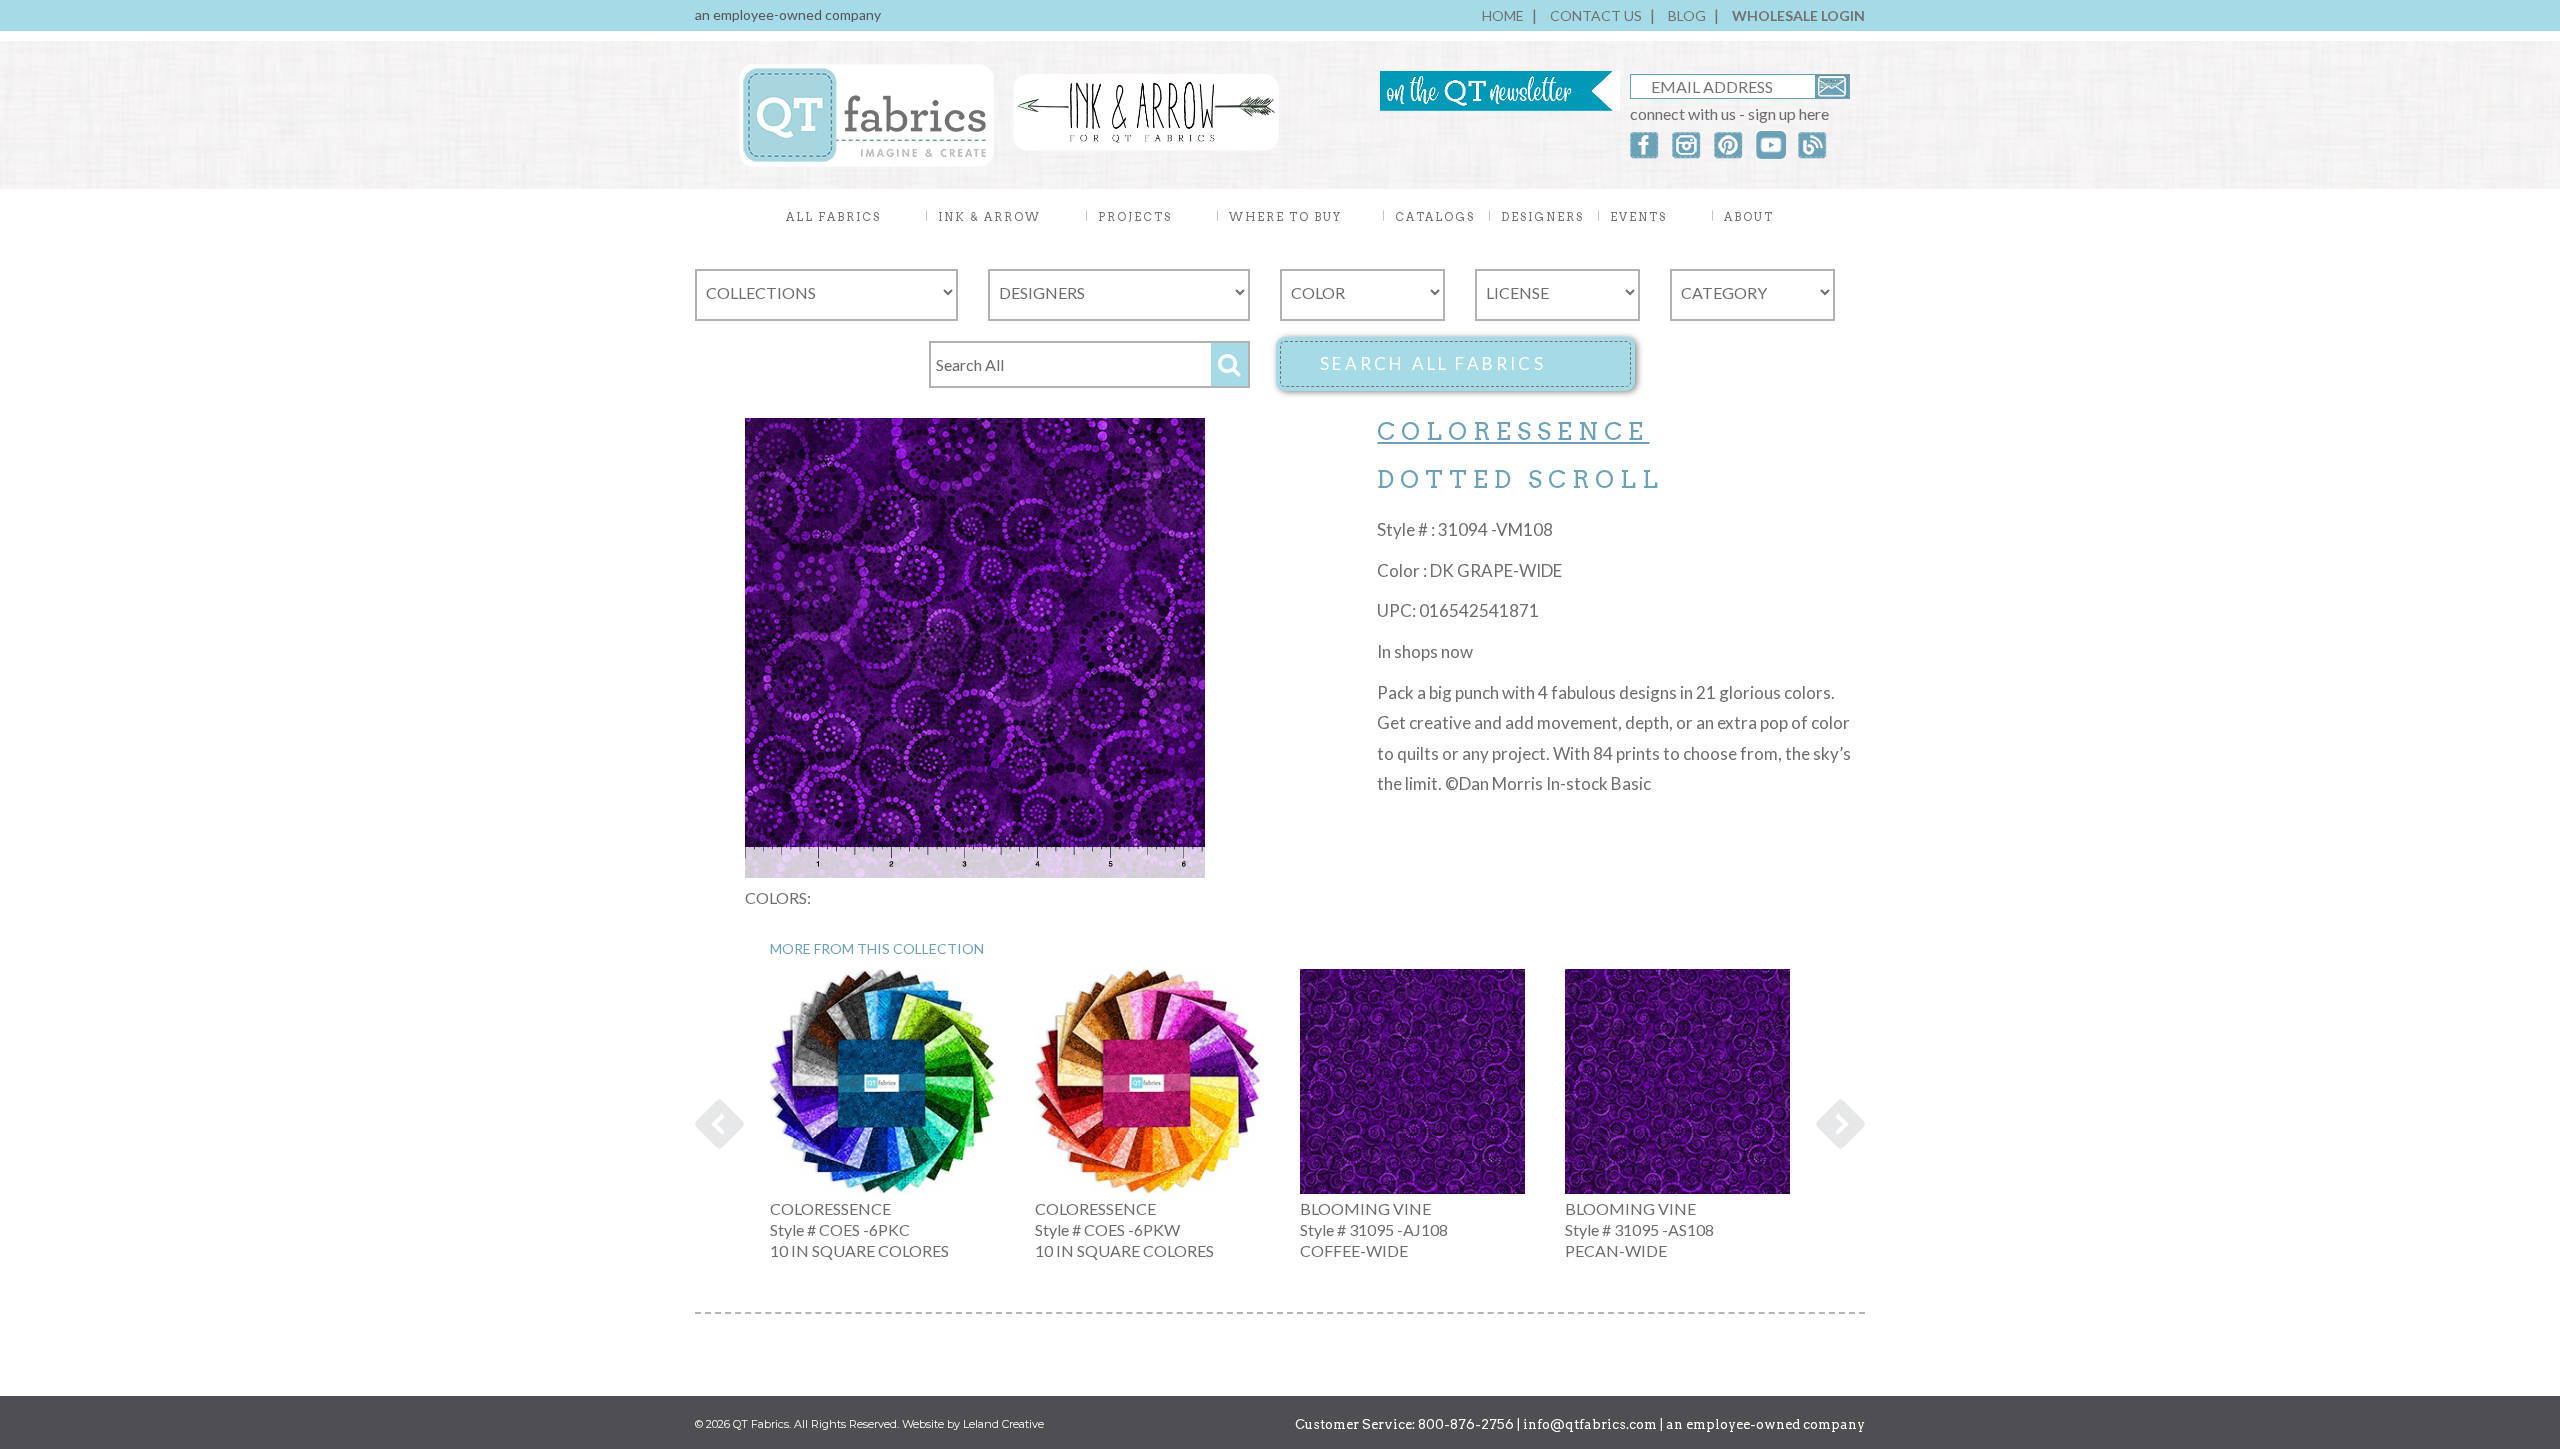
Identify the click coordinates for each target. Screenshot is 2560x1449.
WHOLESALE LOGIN (1798, 15)
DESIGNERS (1542, 217)
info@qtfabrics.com (1590, 1424)
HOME (1503, 15)
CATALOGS (1435, 217)
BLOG (1687, 15)
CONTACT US (1596, 15)
